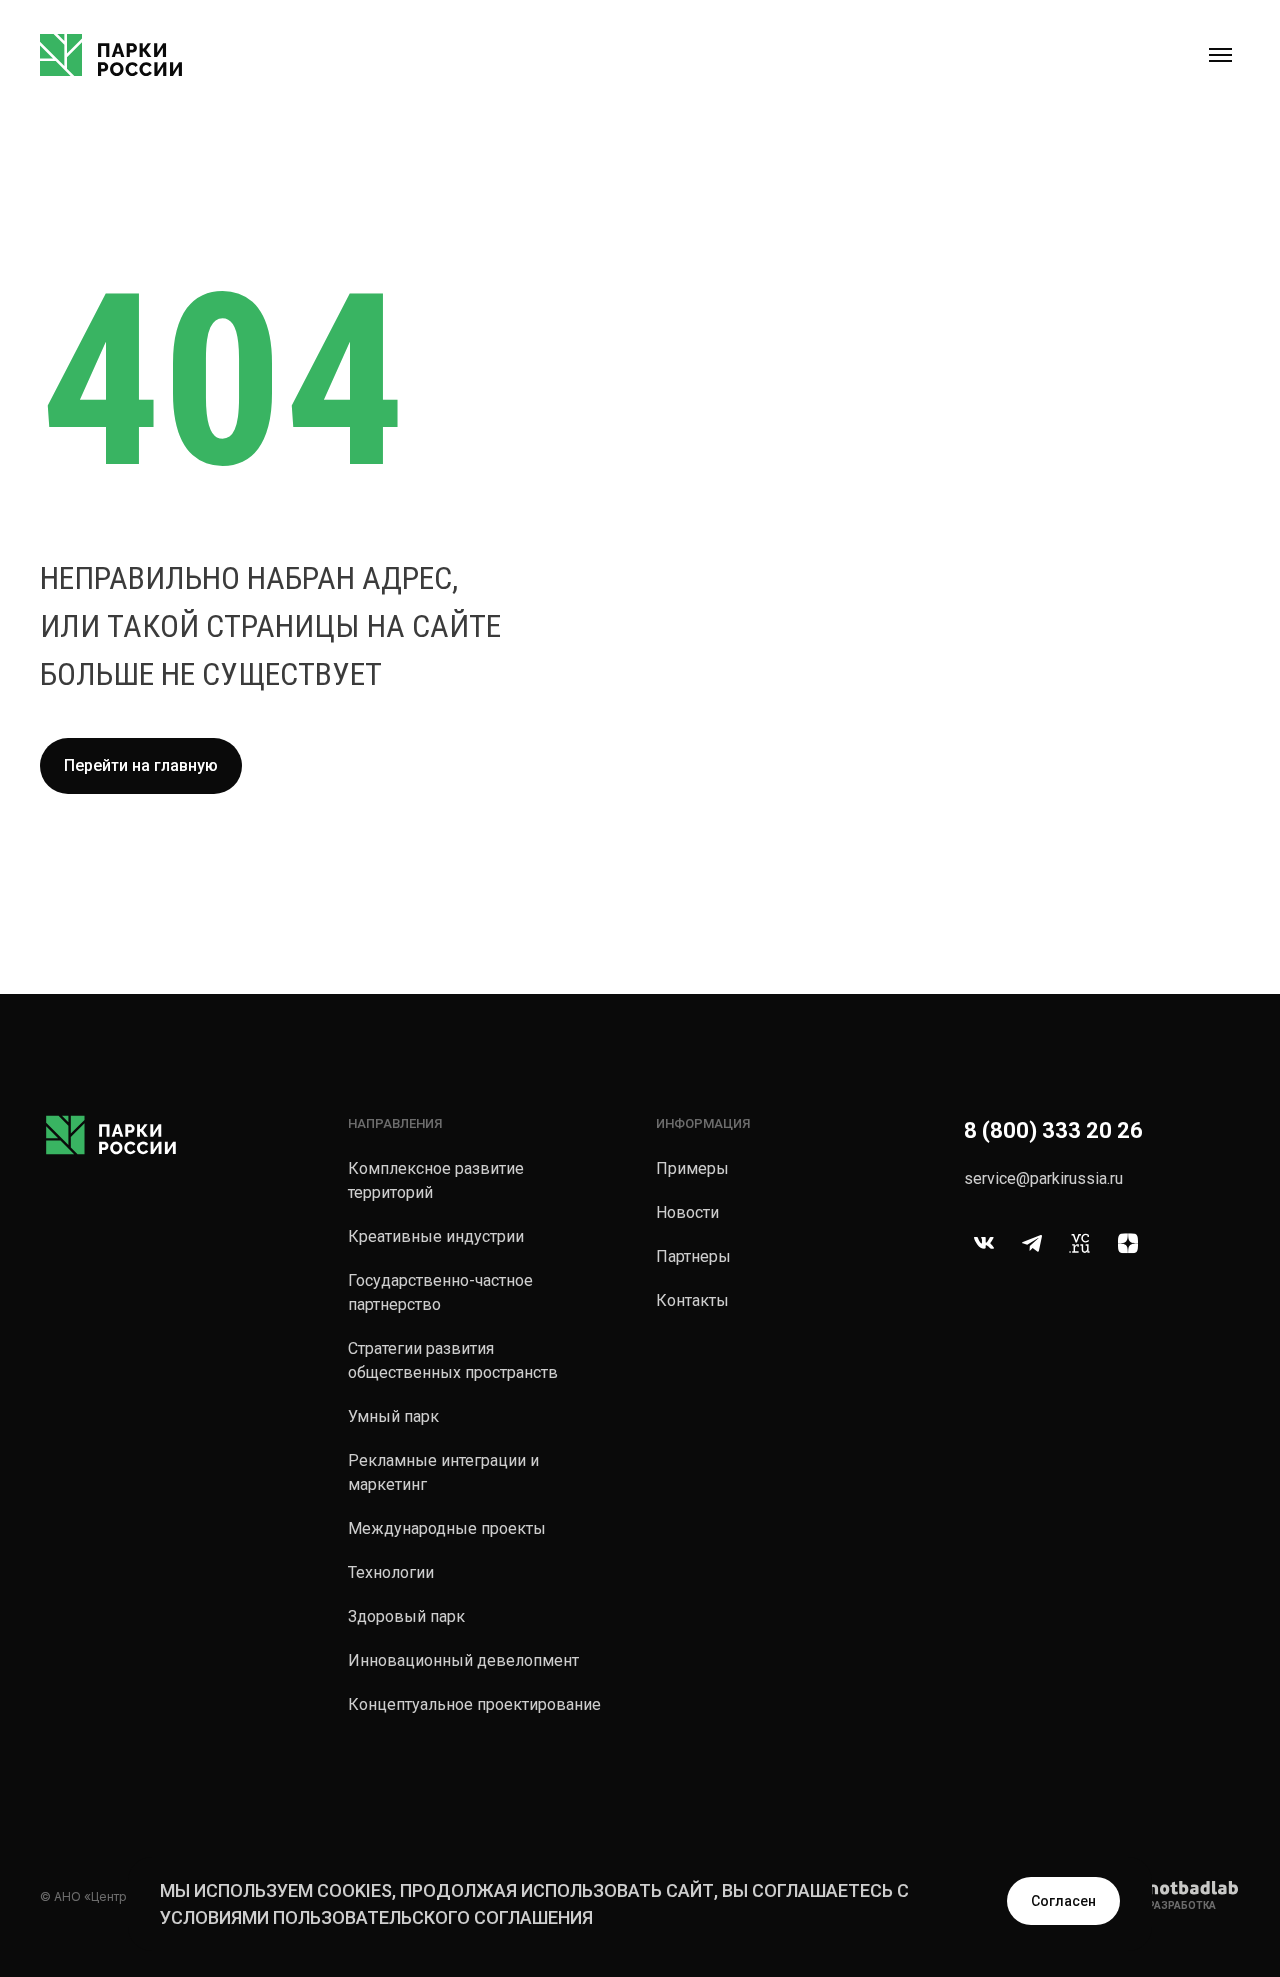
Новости (687, 1212)
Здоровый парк (406, 1616)
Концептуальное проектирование (474, 1704)
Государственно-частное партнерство (440, 1292)
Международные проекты (447, 1528)
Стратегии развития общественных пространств (453, 1360)
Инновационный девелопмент (463, 1660)
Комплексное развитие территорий (436, 1180)
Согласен (1063, 1901)
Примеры (692, 1168)
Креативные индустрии (436, 1236)
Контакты (692, 1300)
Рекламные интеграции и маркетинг (443, 1472)
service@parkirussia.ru (1043, 1178)
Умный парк (393, 1416)
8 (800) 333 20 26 (1053, 1130)
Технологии (391, 1572)
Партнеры (693, 1256)
